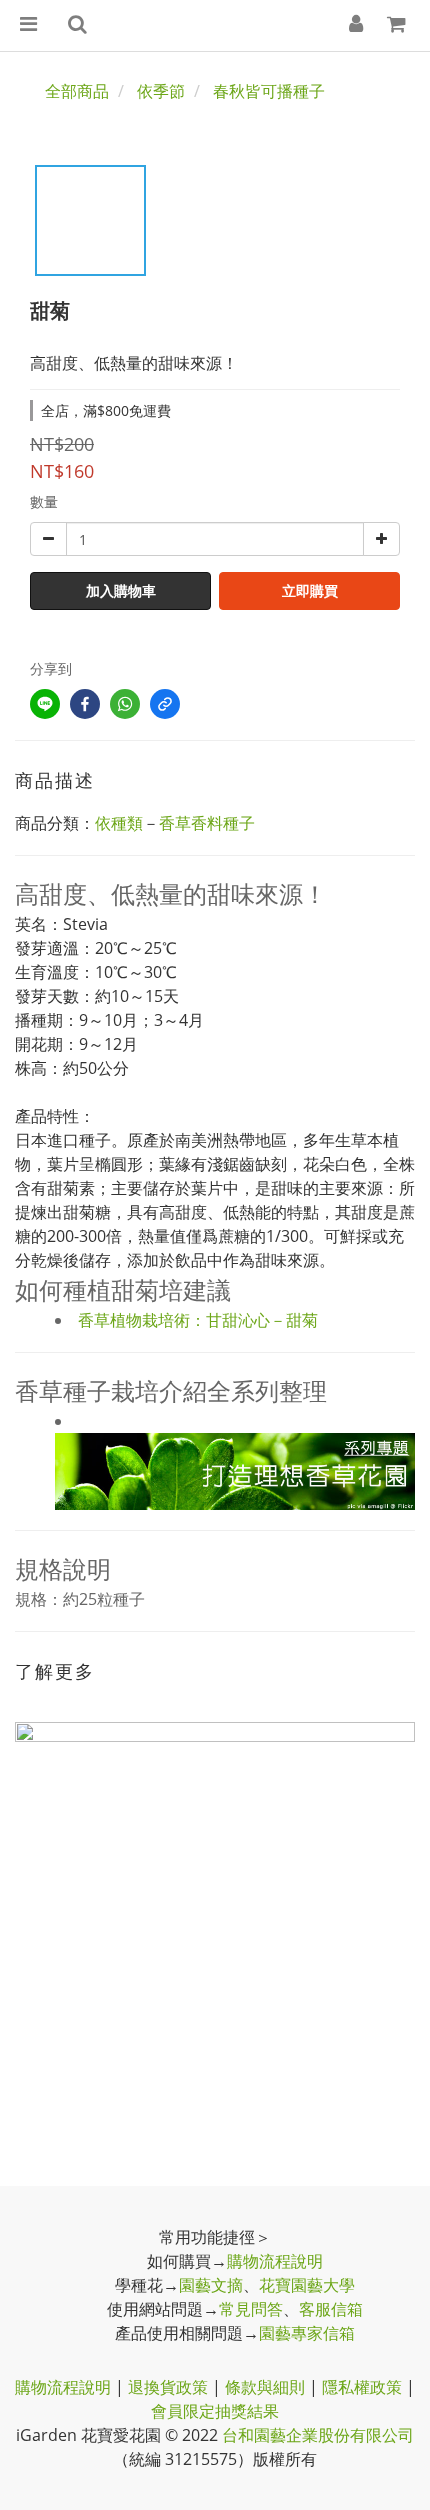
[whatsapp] (125, 704)
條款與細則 (265, 2387)
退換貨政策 (168, 2387)
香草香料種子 (207, 823)
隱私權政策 (362, 2387)
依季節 (161, 91)
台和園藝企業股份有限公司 (318, 2435)
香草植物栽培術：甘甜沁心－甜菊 (198, 1320)
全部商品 (77, 91)
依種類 (119, 823)
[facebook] (85, 704)
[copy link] (165, 704)
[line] (45, 704)
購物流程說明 (275, 2261)
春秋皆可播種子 (269, 91)
